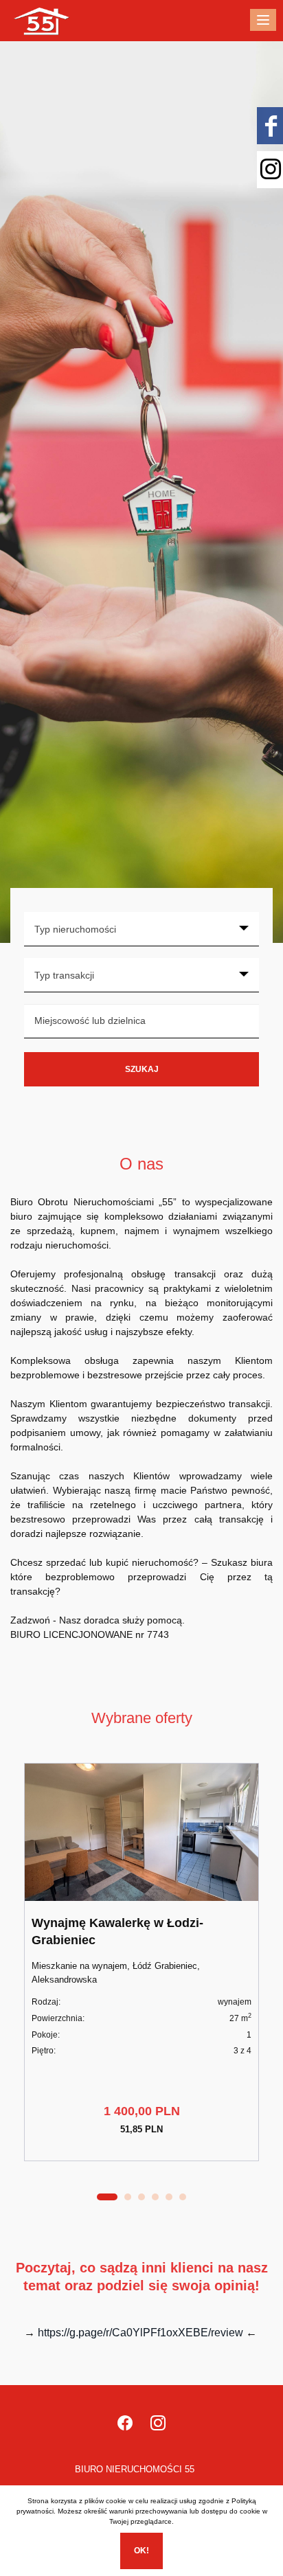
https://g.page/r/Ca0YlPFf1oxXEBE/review (140, 2333)
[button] (107, 2197)
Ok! (141, 2551)
